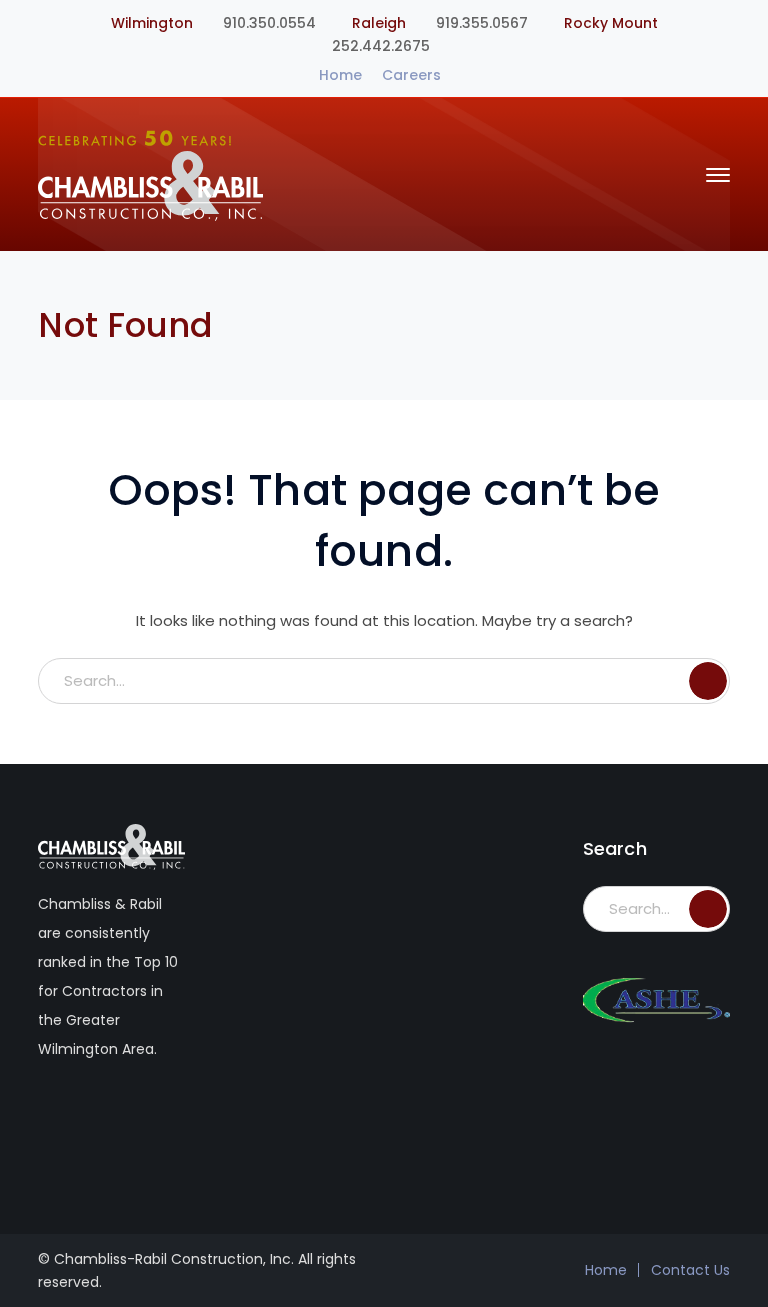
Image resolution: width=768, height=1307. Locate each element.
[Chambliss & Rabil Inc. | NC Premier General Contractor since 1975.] (150, 173)
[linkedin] (133, 1114)
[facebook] (49, 1114)
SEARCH (708, 681)
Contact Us (690, 1270)
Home (340, 75)
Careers (411, 75)
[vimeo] (91, 1114)
